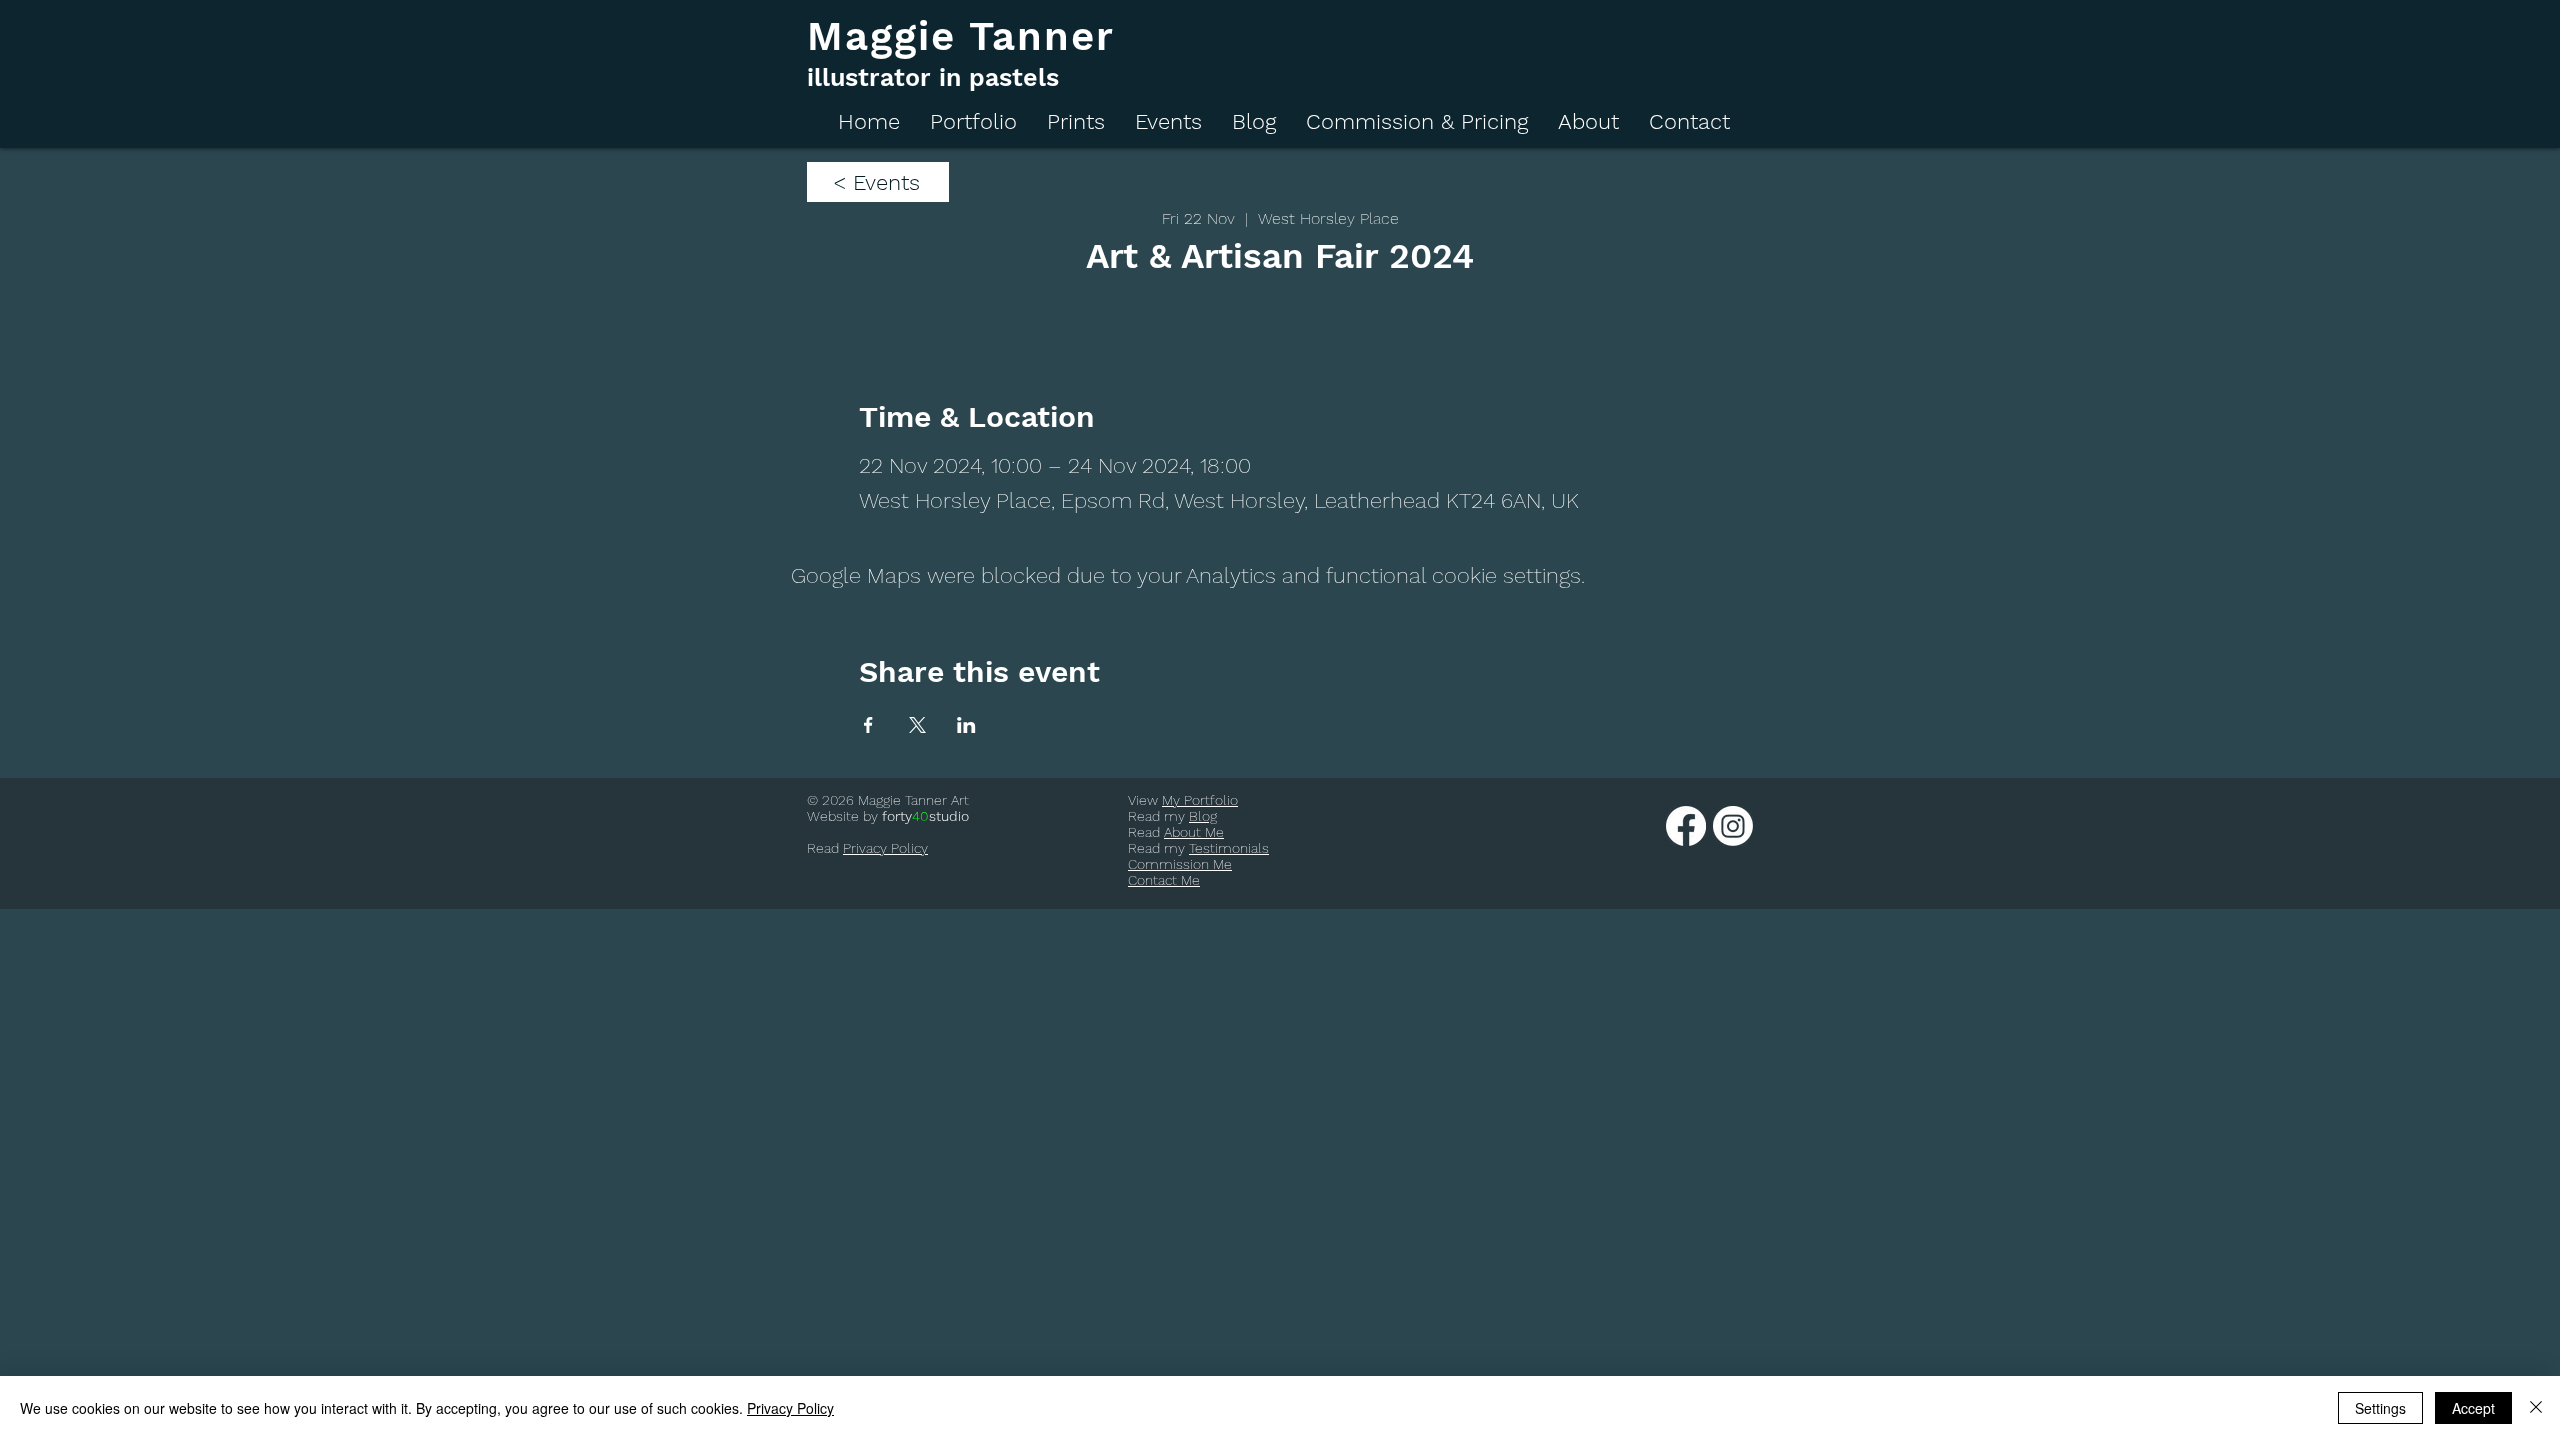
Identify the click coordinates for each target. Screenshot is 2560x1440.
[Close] (2536, 1408)
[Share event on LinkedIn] (966, 725)
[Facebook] (1686, 826)
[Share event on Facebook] (868, 725)
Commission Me (1180, 864)
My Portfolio (1200, 800)
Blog (1203, 816)
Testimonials (1229, 848)
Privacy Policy (885, 848)
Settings (2380, 1408)
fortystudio (925, 816)
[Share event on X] (917, 725)
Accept (2473, 1408)
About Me (1194, 832)
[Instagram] (1733, 826)
